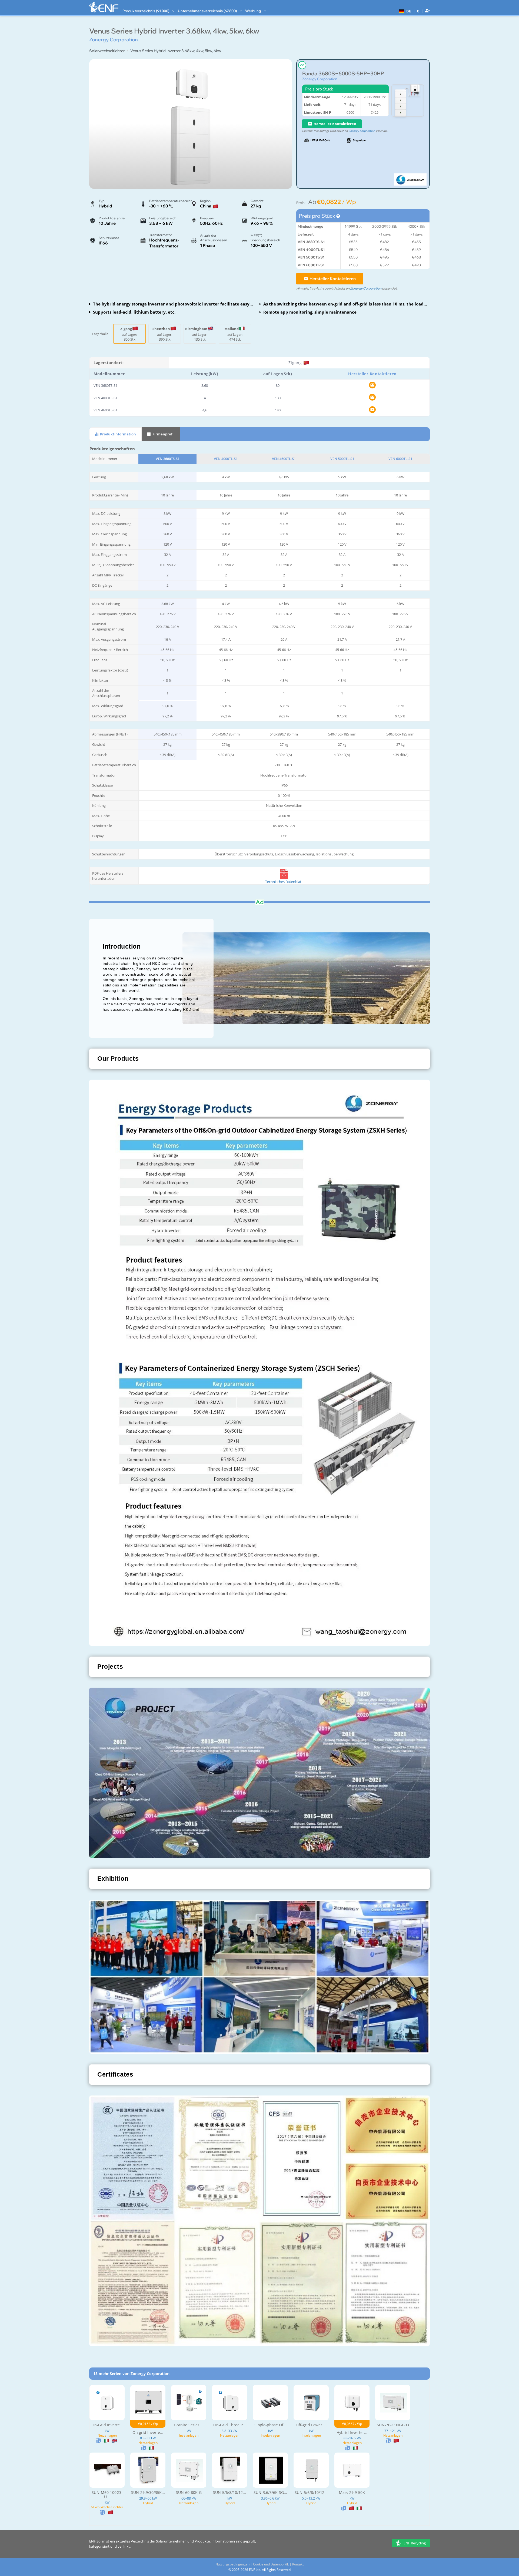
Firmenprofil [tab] (163, 434)
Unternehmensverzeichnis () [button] (208, 11)
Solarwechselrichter (107, 51)
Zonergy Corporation (320, 79)
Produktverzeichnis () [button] (146, 11)
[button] (404, 11)
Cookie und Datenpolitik (271, 2564)
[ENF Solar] (104, 7)
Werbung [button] (253, 11)
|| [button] (418, 11)
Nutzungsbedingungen (232, 2564)
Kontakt (298, 2564)
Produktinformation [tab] (118, 434)
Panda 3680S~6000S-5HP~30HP (343, 74)
